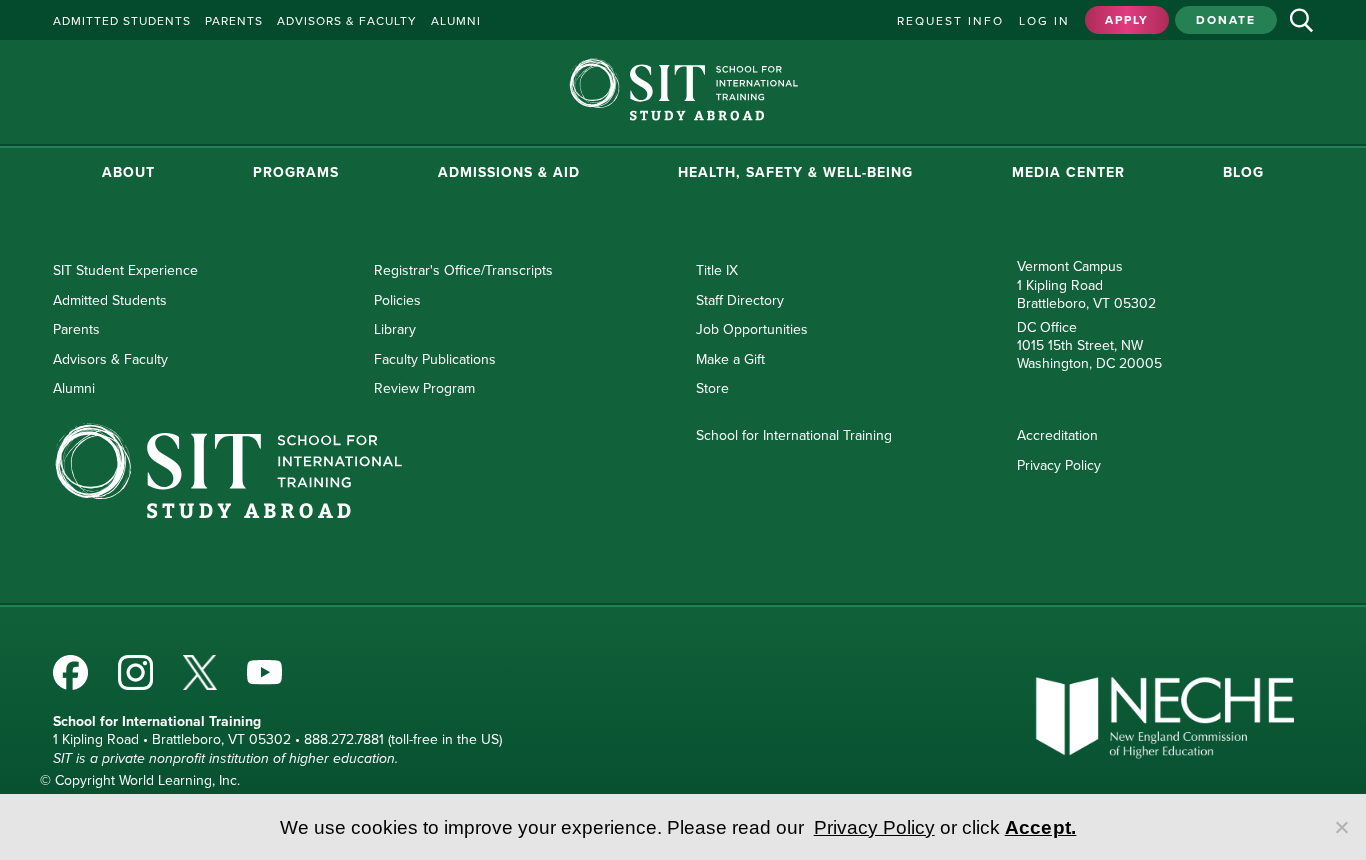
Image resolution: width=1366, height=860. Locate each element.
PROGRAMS (296, 172)
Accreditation (1057, 435)
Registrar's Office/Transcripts (463, 270)
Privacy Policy (1059, 465)
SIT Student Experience (125, 270)
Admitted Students (110, 300)
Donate (1226, 20)
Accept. (1041, 827)
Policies (397, 300)
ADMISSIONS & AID (509, 172)
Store (712, 388)
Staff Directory (740, 300)
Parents (76, 329)
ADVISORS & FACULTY (347, 21)
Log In (1044, 21)
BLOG (1243, 172)
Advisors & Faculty (110, 359)
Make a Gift (730, 359)
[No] (1341, 827)
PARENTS (234, 21)
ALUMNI (456, 21)
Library (395, 329)
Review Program (424, 388)
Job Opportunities (752, 329)
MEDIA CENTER (1068, 172)
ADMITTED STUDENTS (122, 21)
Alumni (74, 388)
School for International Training (794, 435)
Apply (1127, 20)
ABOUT (128, 172)
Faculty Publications (435, 359)
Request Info (950, 21)
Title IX (717, 270)
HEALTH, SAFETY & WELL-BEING (795, 172)
